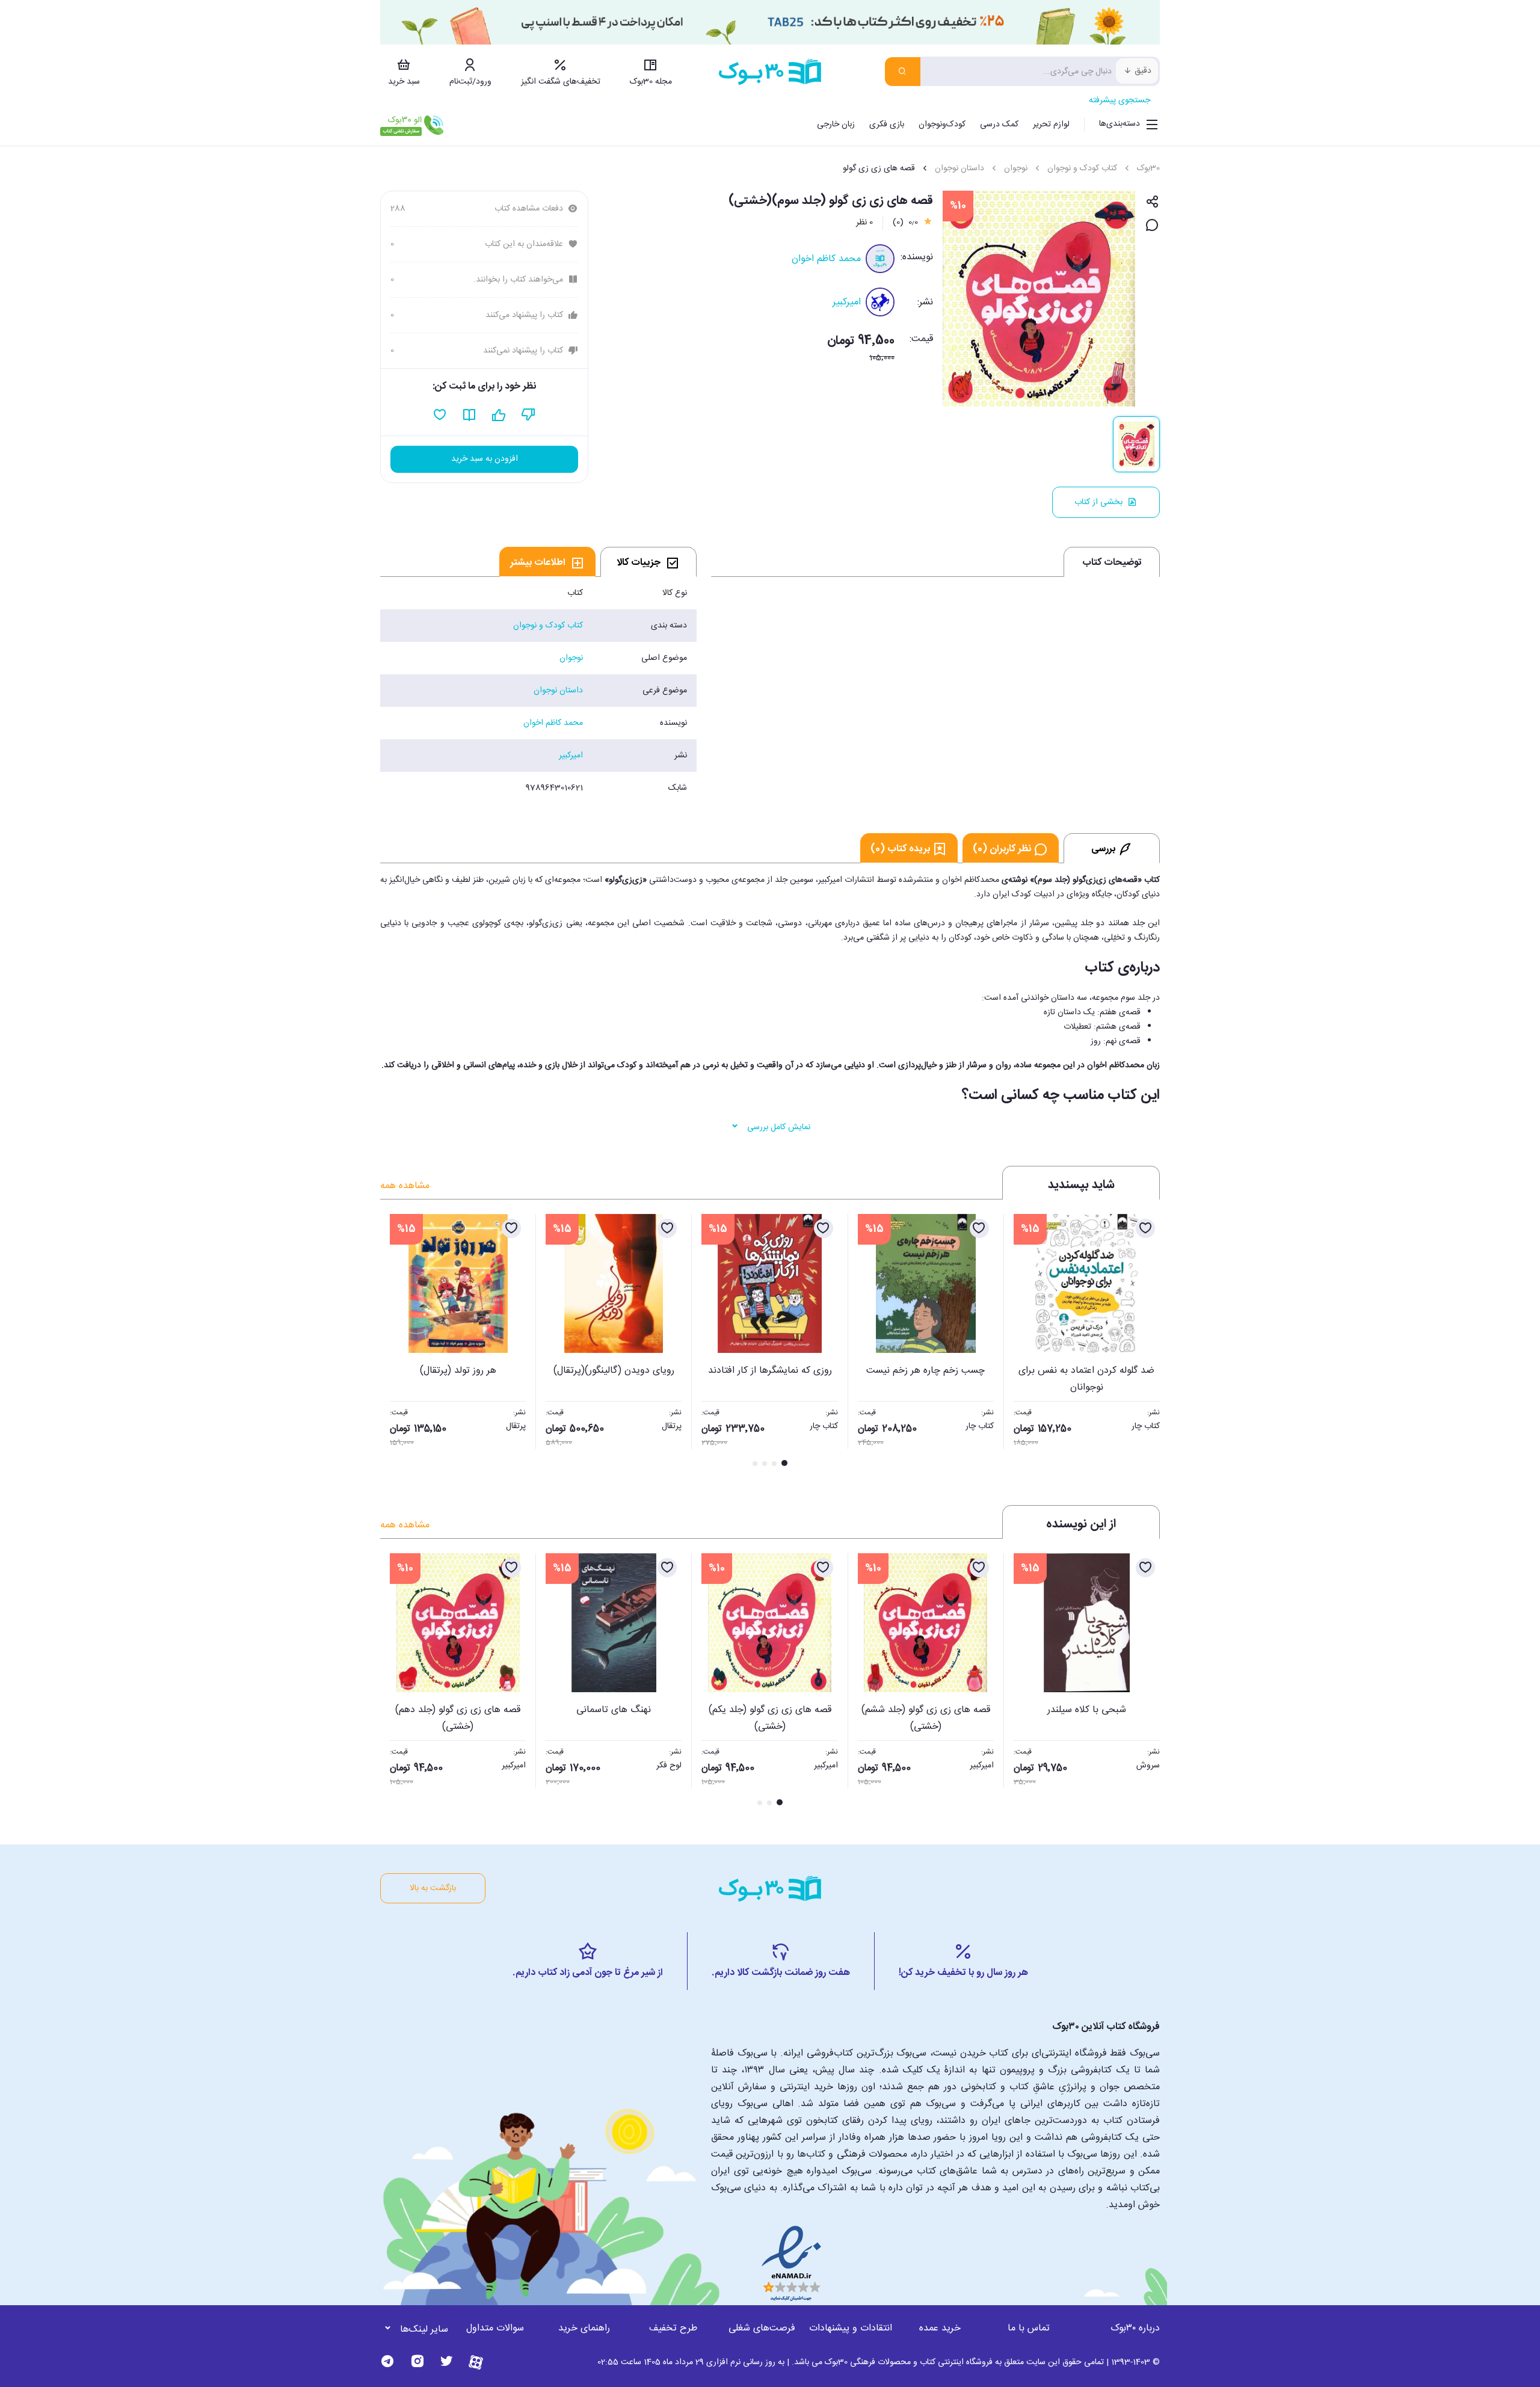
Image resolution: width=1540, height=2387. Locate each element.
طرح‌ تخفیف (673, 2328)
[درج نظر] (1152, 226)
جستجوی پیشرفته (1120, 100)
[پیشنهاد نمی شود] (528, 415)
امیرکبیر (847, 302)
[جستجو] (903, 72)
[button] (396, 1341)
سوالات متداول (495, 2328)
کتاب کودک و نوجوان (1082, 168)
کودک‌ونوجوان (942, 125)
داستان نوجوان (959, 168)
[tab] (648, 562)
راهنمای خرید (584, 2328)
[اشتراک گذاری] (1152, 202)
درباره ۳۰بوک (1135, 2328)
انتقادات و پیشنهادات (851, 2328)
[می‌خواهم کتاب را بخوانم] (470, 415)
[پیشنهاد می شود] (499, 415)
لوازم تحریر (1051, 125)
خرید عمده (940, 2328)
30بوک (1148, 168)
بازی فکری (887, 125)
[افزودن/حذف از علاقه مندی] (1145, 1228)
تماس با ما (1029, 2328)
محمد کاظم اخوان (826, 259)
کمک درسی (999, 125)
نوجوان (1016, 168)
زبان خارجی (836, 125)
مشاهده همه (405, 1186)
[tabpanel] (538, 691)
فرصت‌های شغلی (762, 2328)
